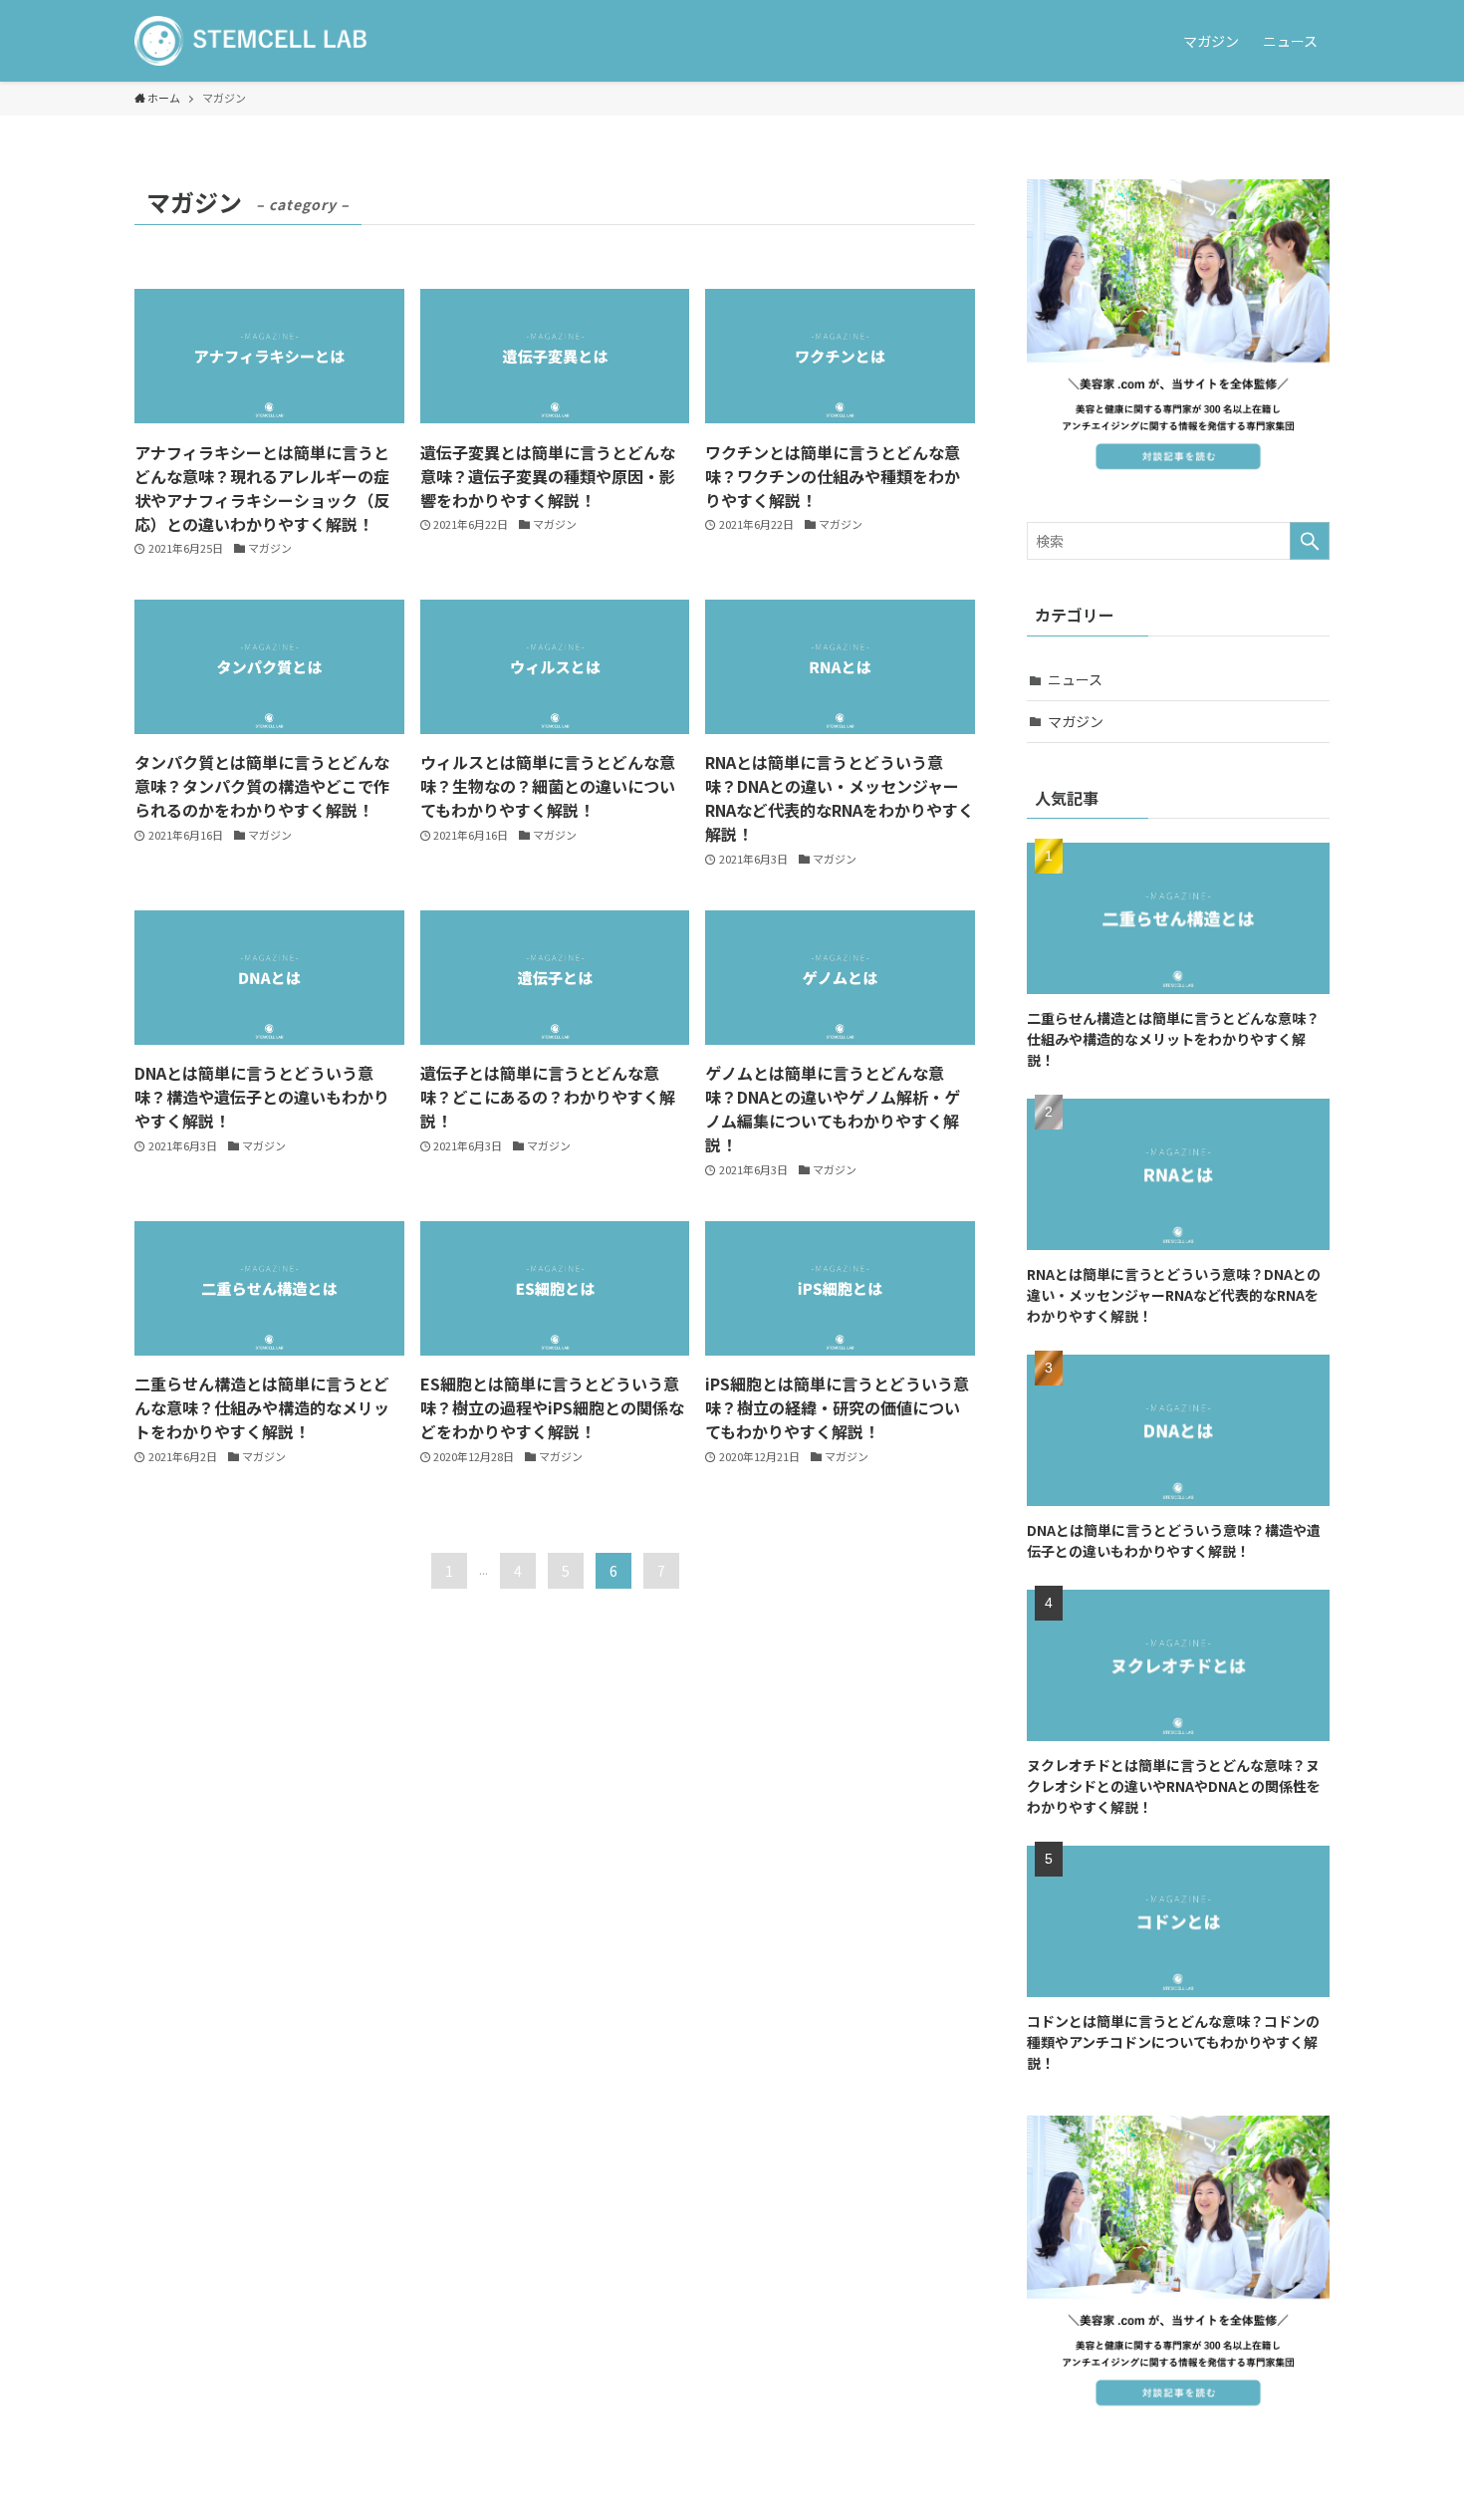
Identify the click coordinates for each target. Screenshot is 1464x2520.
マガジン (1076, 721)
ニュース (1075, 679)
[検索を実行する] (1310, 541)
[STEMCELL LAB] (251, 41)
